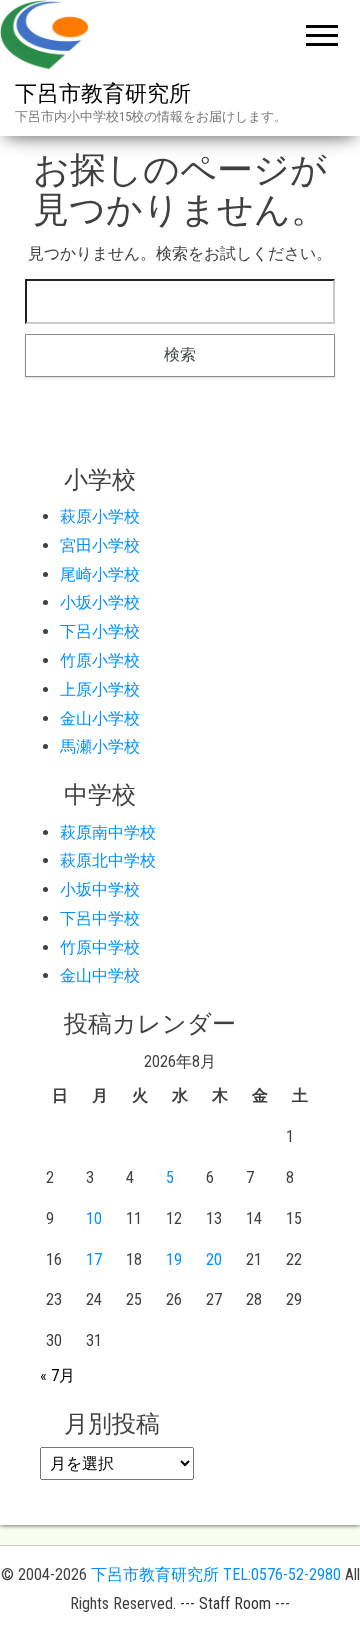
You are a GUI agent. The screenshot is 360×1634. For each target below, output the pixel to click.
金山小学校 (100, 718)
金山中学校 (100, 975)
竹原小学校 (100, 660)
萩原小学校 (100, 516)
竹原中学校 (100, 947)
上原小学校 (100, 689)
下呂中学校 (100, 918)
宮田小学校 (100, 545)
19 (174, 1259)
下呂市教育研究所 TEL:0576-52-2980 (216, 1574)
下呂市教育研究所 (103, 93)
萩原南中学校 (108, 832)
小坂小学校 (100, 602)
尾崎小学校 (100, 574)
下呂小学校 (100, 631)
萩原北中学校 (108, 860)
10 (94, 1218)
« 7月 (57, 1375)
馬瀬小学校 (100, 746)
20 (214, 1259)
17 (94, 1259)
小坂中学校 (100, 889)
